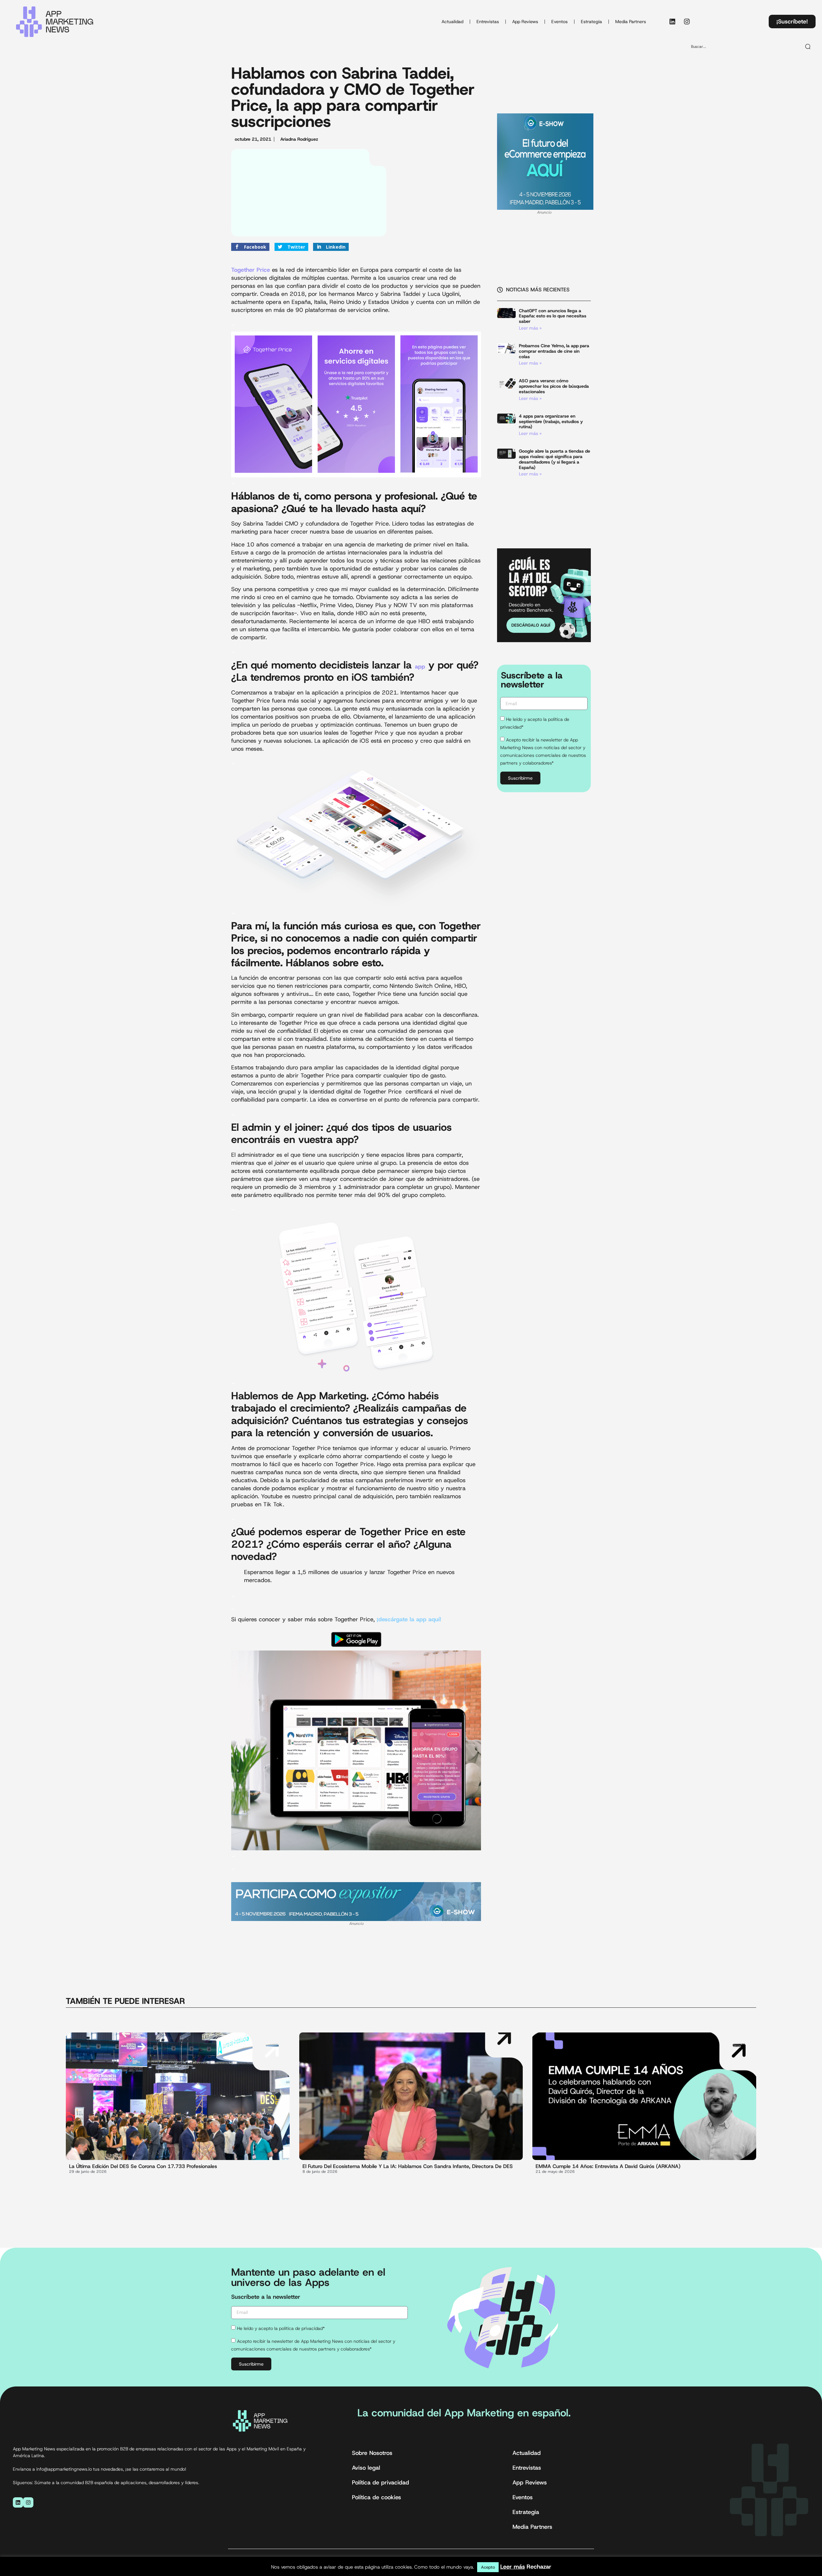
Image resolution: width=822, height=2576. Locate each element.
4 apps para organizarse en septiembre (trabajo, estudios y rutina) (551, 421)
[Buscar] (808, 47)
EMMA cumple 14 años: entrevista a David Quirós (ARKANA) (608, 2166)
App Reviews (525, 22)
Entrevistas (488, 22)
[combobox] (743, 47)
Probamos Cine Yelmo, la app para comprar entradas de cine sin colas (554, 351)
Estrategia (591, 22)
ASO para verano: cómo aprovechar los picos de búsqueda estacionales (554, 386)
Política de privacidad (380, 2483)
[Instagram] (687, 22)
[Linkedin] (672, 22)
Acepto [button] (488, 2567)
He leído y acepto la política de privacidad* (281, 2328)
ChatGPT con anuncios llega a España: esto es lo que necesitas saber (553, 316)
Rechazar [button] (539, 2567)
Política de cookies (376, 2497)
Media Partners (631, 22)
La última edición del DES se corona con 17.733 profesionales (143, 2166)
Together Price (251, 270)
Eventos (560, 22)
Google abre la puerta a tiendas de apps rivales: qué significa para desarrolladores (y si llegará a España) (555, 459)
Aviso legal (366, 2468)
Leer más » (530, 328)
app (420, 667)
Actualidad (452, 22)
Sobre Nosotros (372, 2453)
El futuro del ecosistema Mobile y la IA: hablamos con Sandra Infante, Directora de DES (408, 2166)
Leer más (513, 2567)
